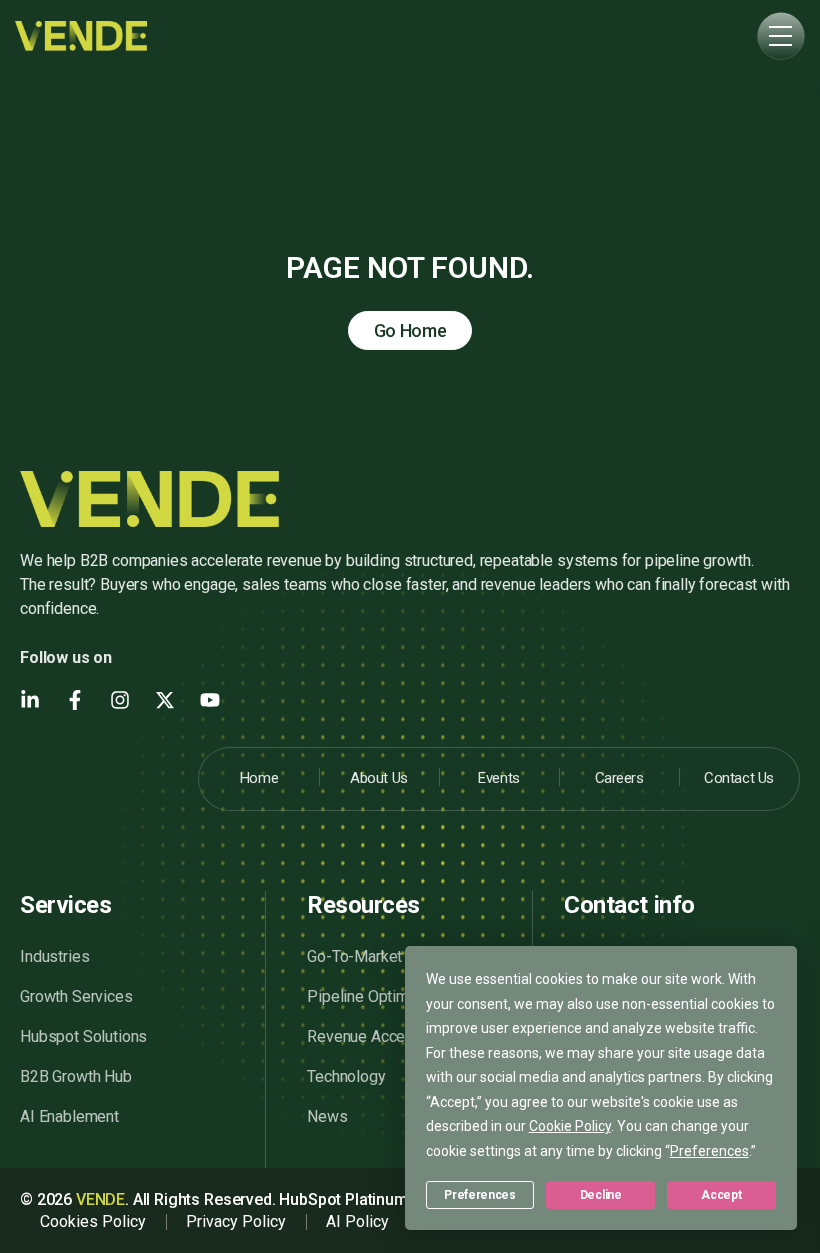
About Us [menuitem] (378, 778)
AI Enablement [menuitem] (69, 1116)
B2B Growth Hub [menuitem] (76, 1076)
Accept (721, 1195)
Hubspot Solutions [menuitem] (83, 1036)
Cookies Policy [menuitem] (93, 1221)
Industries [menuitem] (54, 956)
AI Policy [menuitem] (357, 1221)
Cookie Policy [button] (570, 1126)
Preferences (479, 1195)
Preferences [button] (709, 1151)
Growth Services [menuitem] (76, 996)
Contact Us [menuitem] (739, 778)
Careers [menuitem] (619, 778)
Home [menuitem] (259, 778)
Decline (601, 1195)
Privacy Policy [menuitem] (236, 1221)
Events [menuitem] (498, 778)
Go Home (410, 330)
